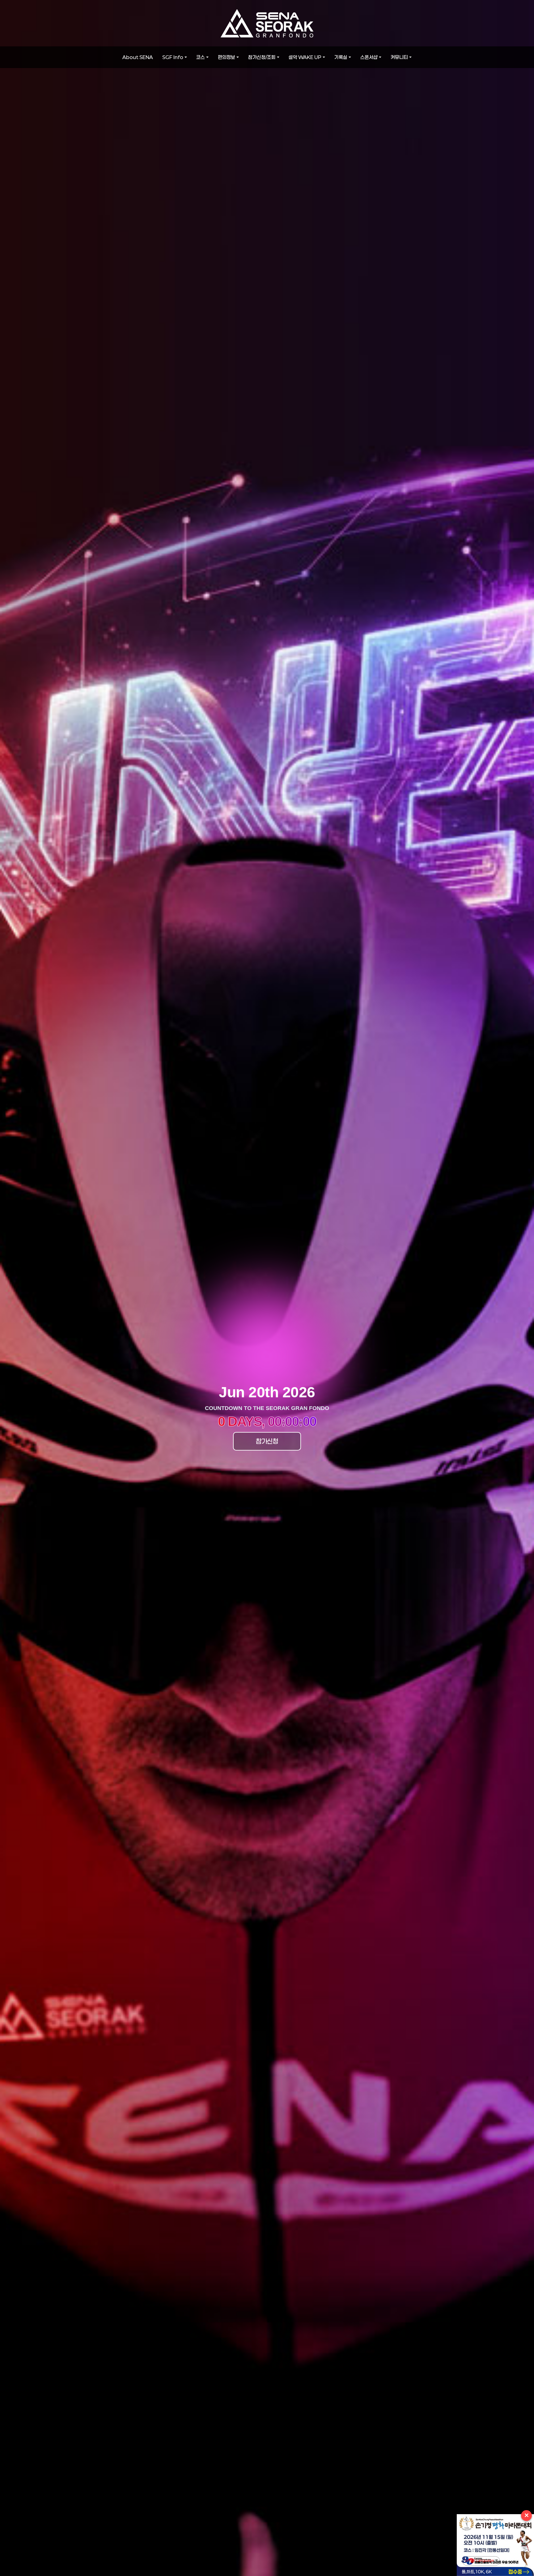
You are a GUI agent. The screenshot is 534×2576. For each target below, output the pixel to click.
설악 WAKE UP (305, 57)
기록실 (341, 57)
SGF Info (173, 57)
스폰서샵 (369, 57)
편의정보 (227, 57)
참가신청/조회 (262, 57)
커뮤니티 (399, 57)
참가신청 (267, 1441)
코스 (201, 57)
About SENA (138, 57)
